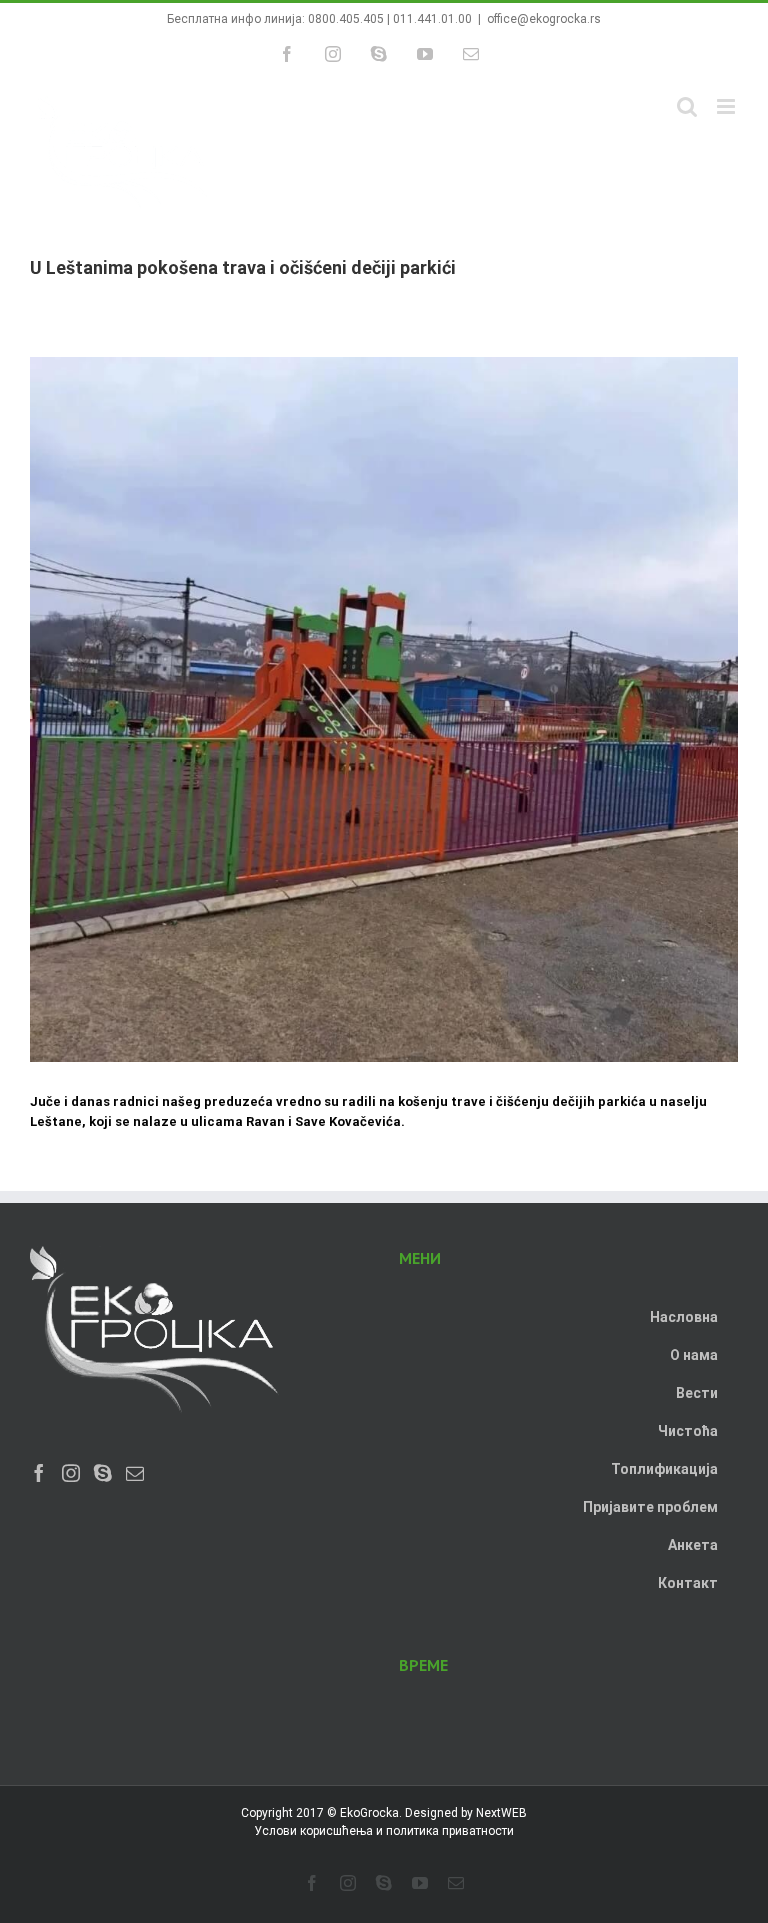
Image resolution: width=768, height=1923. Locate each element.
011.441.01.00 (432, 19)
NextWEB (501, 1813)
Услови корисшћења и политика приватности (384, 1831)
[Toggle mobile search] (687, 106)
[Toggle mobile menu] (727, 106)
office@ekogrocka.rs (544, 19)
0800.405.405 (346, 19)
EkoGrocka (369, 1813)
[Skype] (103, 1473)
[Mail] (135, 1473)
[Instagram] (71, 1473)
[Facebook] (39, 1473)
